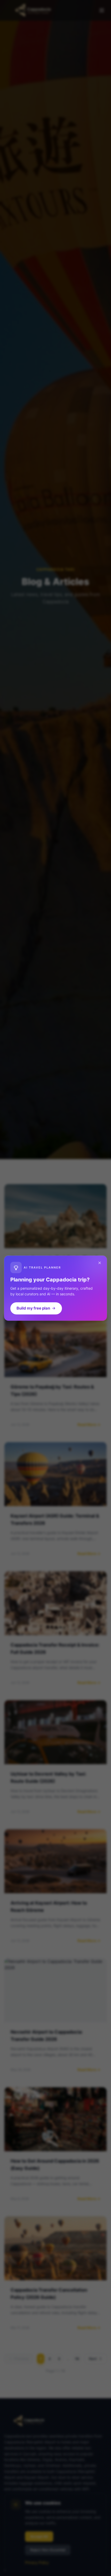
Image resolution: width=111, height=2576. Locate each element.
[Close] (100, 1263)
